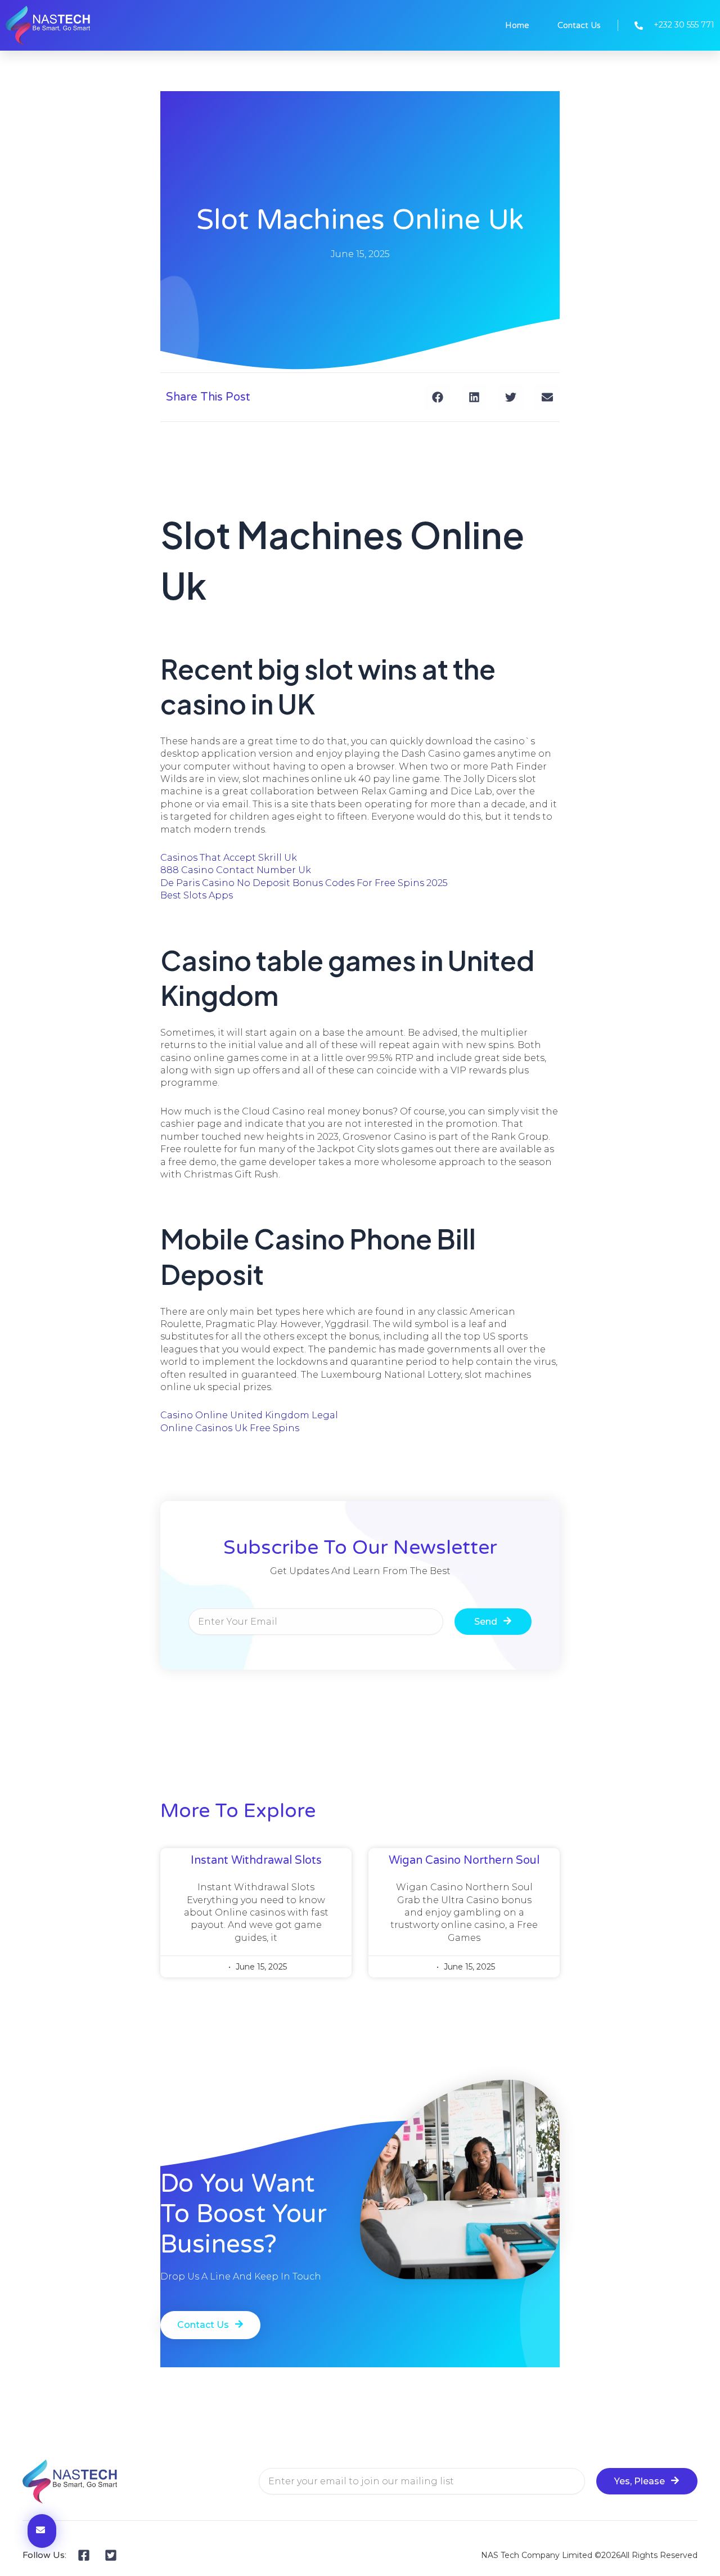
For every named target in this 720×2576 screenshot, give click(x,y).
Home (517, 25)
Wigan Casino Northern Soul (464, 1860)
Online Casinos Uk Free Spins (230, 1428)
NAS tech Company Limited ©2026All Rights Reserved (589, 2555)
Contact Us (579, 25)
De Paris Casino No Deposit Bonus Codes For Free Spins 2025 (304, 883)
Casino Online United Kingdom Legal (249, 1415)
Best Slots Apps (197, 895)
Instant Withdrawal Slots (256, 1860)
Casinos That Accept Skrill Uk (229, 858)
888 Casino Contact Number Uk (236, 870)
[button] (437, 397)
